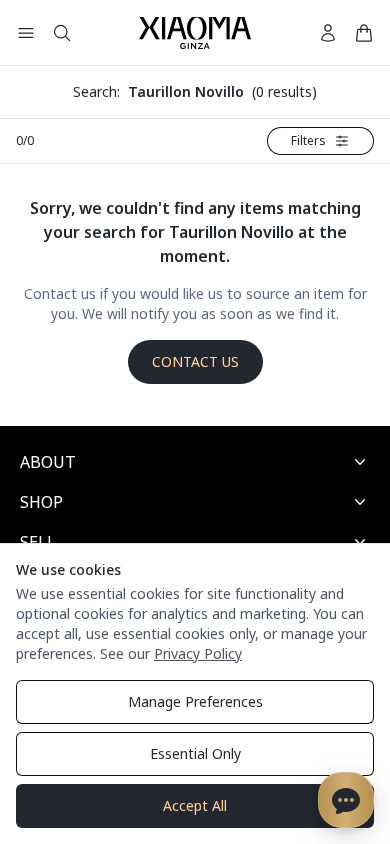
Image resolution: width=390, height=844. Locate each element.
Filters (308, 140)
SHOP (41, 502)
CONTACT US (195, 361)
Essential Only (195, 753)
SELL (38, 542)
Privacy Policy (198, 653)
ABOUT (48, 462)
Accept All (195, 805)
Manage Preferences (195, 701)
